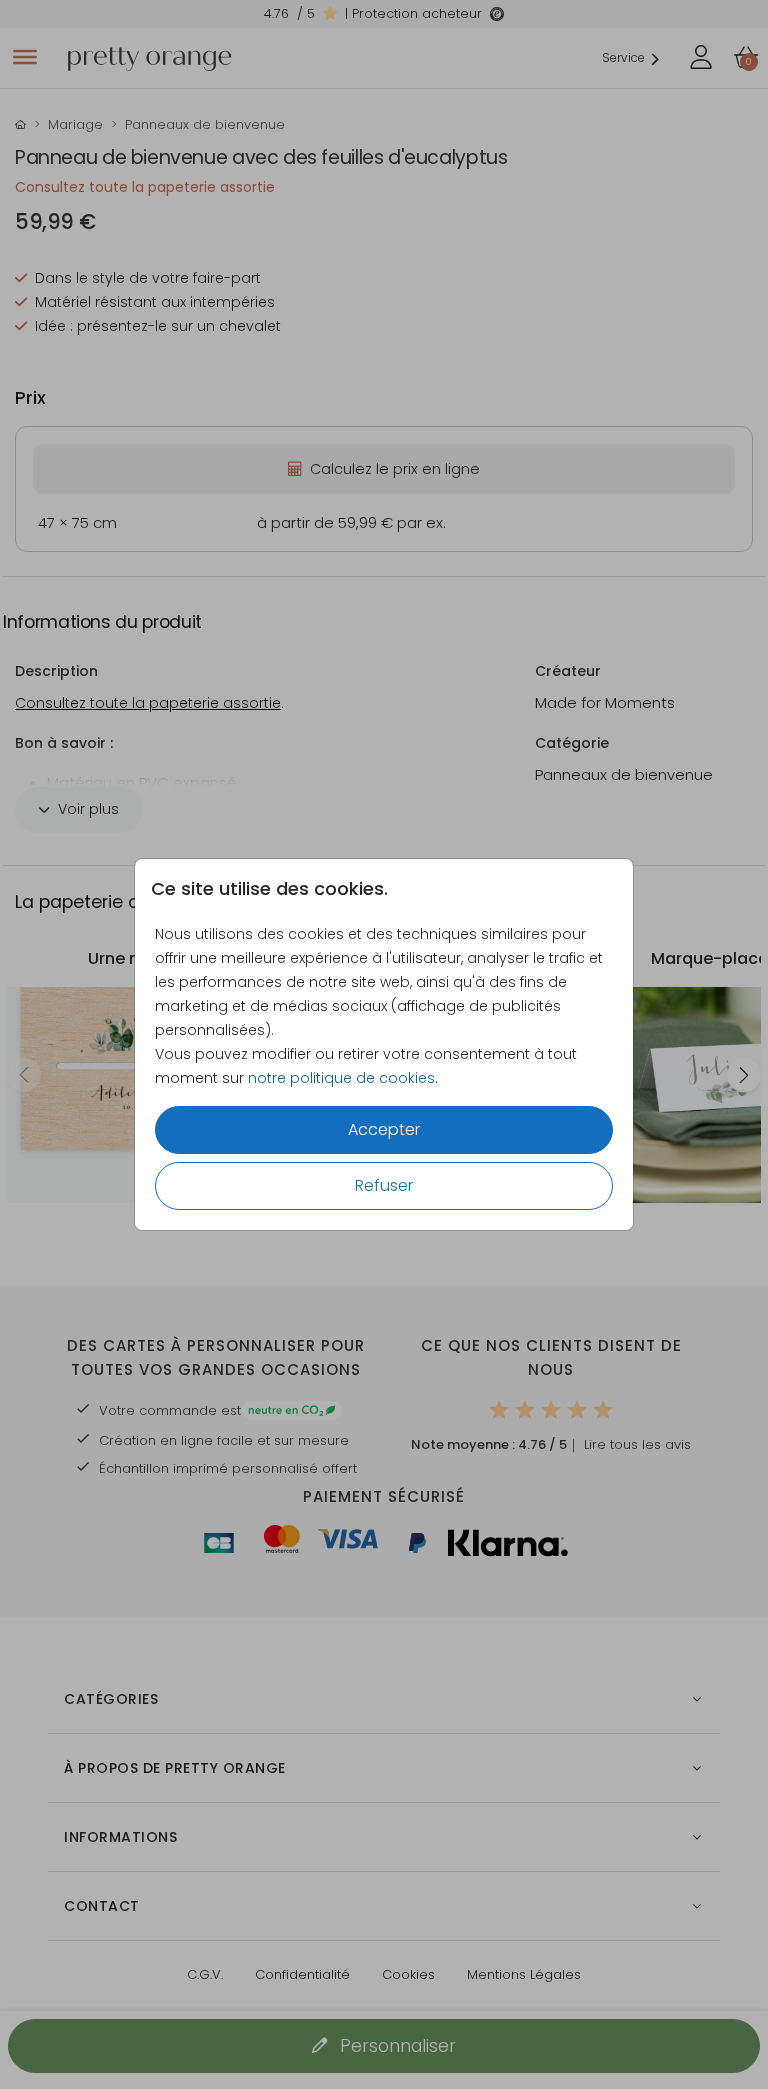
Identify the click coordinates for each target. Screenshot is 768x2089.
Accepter (384, 1129)
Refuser (384, 1185)
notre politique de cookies (341, 1078)
